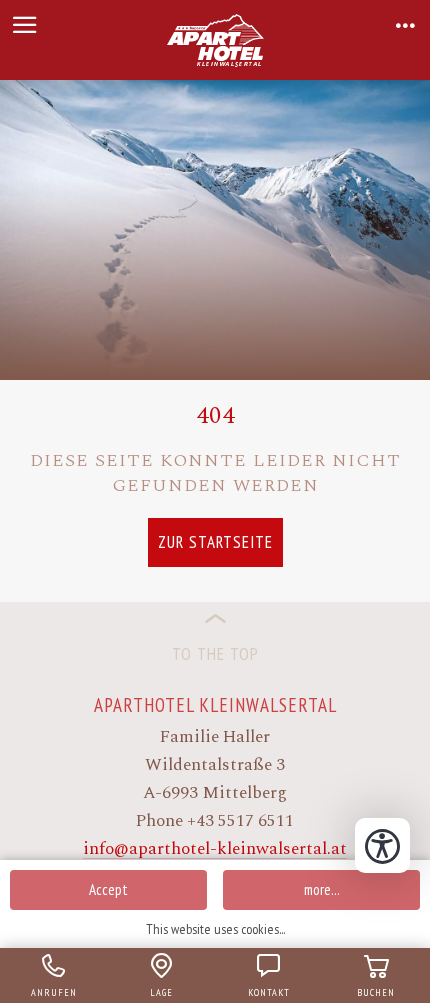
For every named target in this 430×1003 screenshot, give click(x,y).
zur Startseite (215, 542)
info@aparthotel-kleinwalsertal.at (215, 849)
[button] (25, 25)
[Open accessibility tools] (382, 845)
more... (322, 889)
